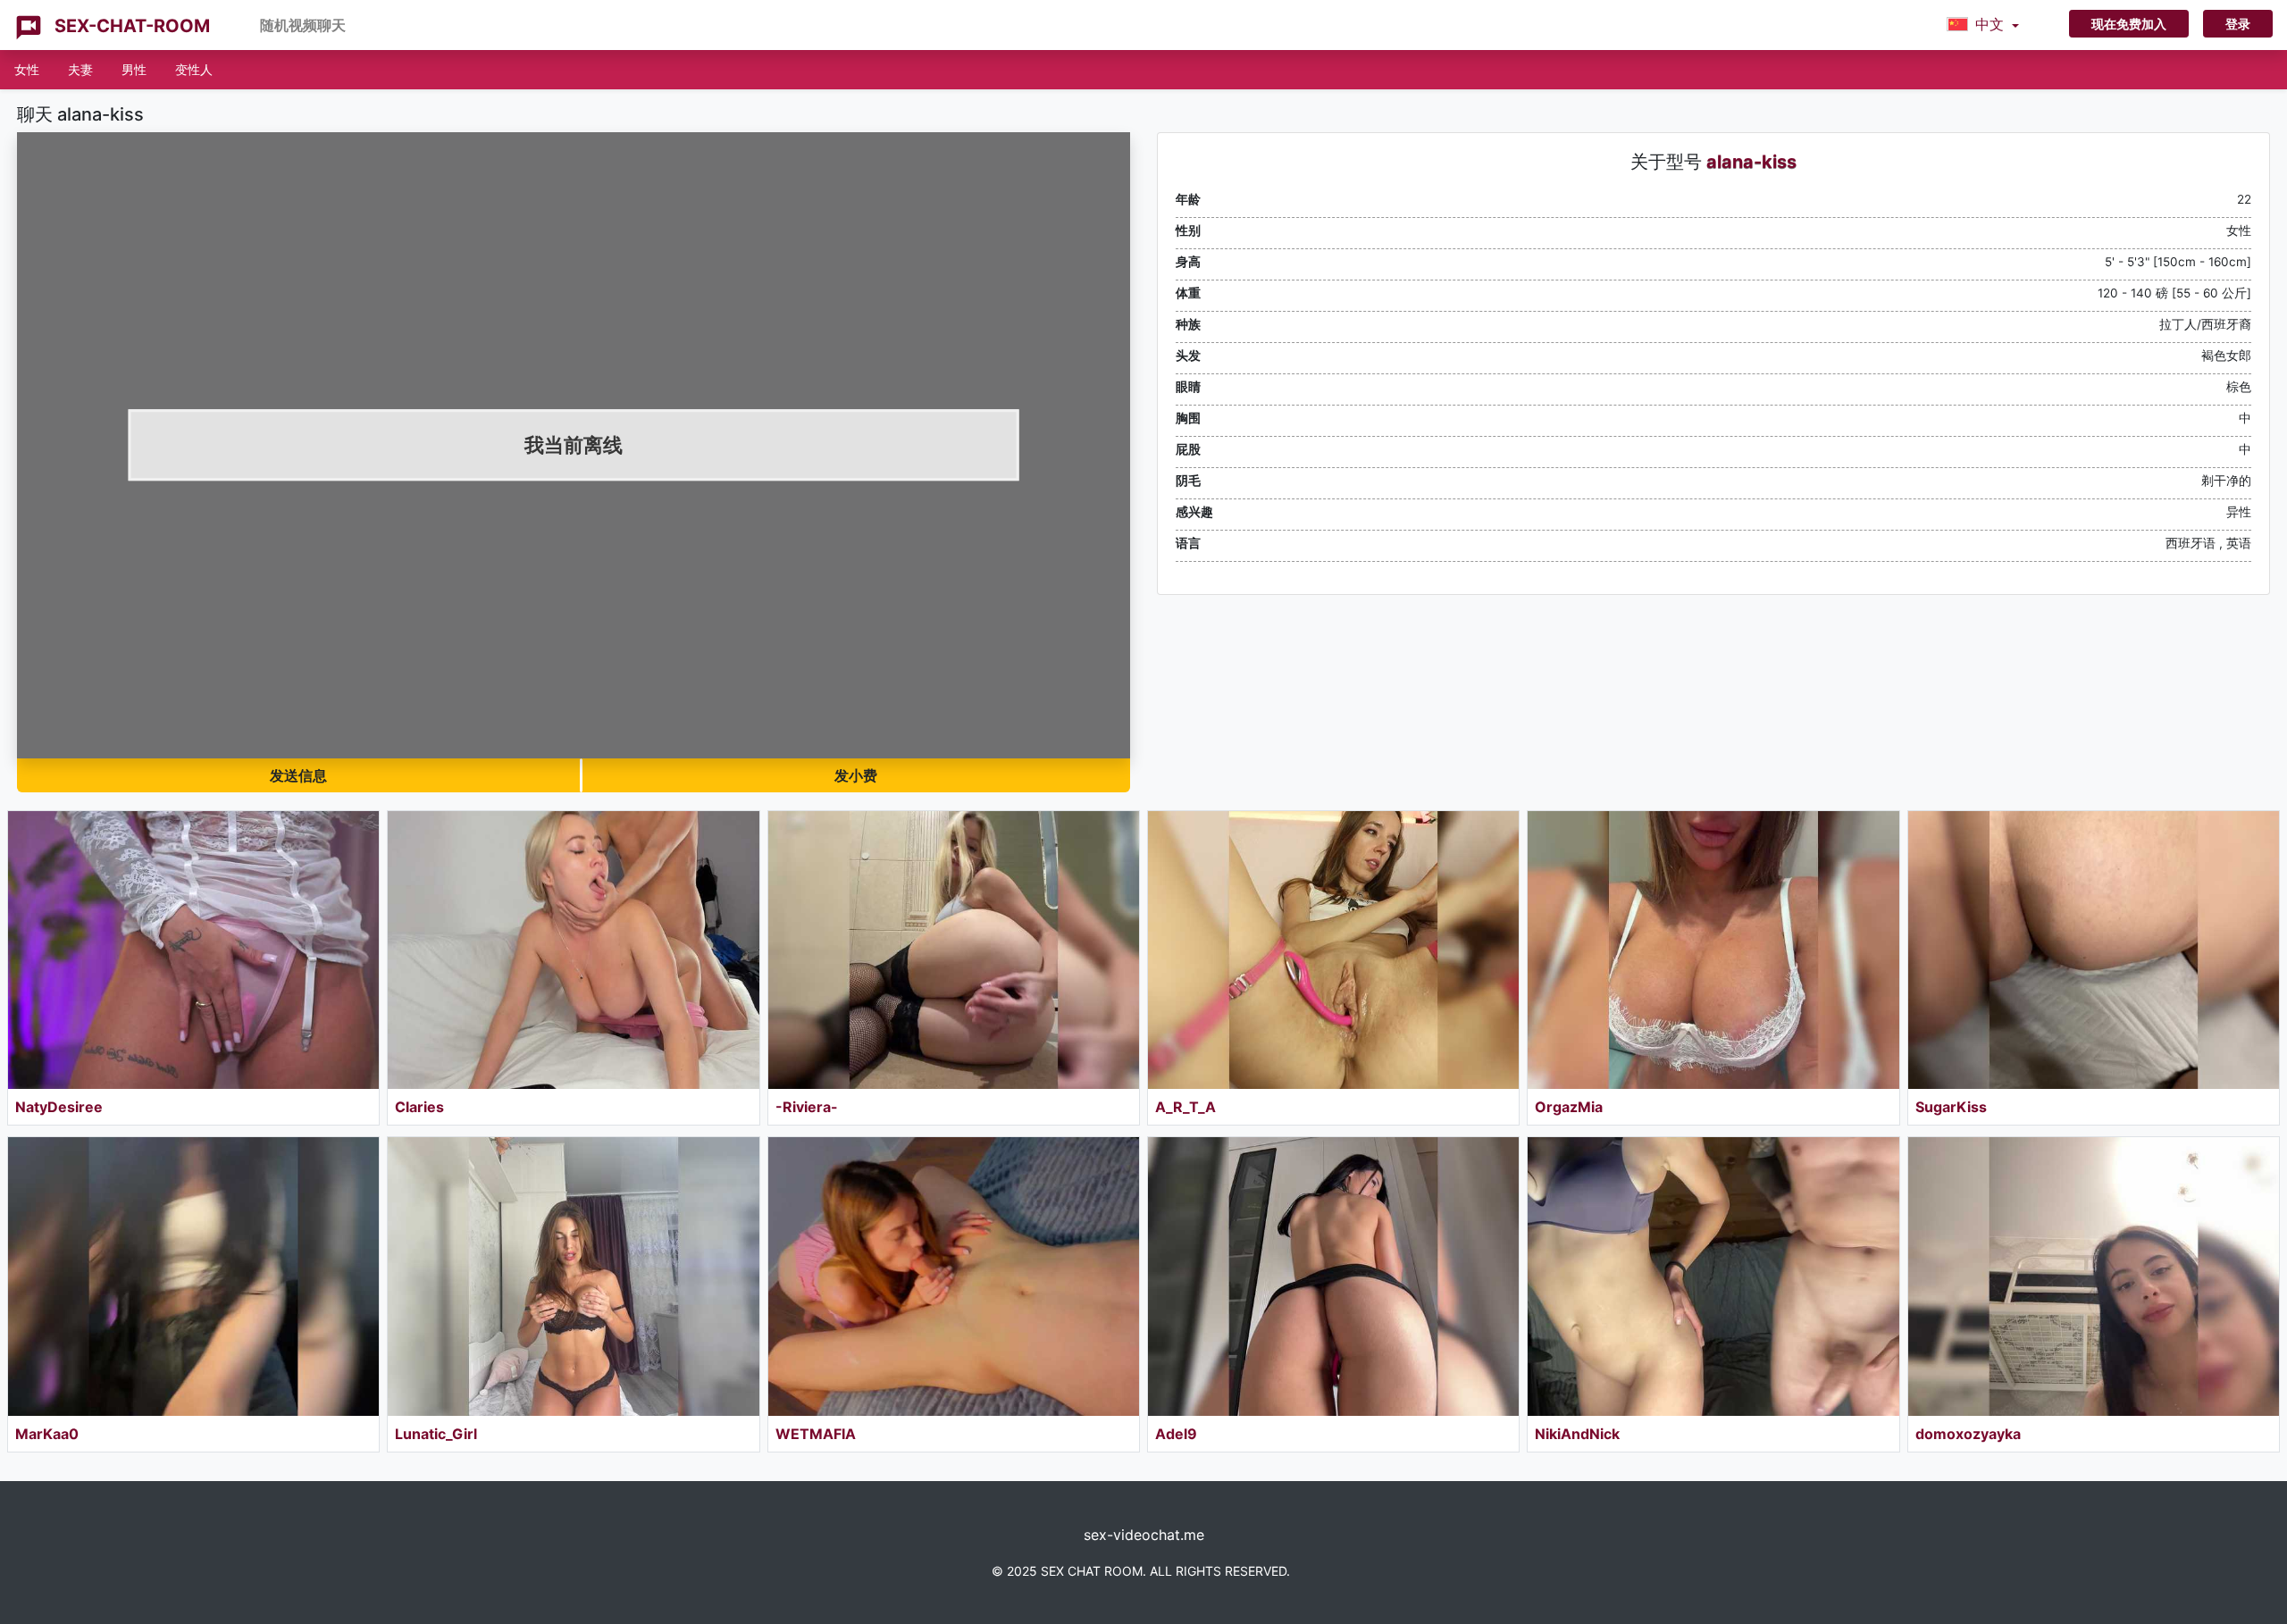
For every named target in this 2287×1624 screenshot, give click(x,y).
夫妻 (80, 69)
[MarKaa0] (193, 1276)
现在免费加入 (2129, 24)
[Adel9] (1333, 1276)
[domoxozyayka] (2094, 1276)
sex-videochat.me (1144, 1535)
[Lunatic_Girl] (573, 1276)
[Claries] (573, 950)
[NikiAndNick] (1713, 1276)
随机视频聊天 (303, 25)
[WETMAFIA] (954, 1276)
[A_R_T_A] (1333, 950)
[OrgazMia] (1713, 950)
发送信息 (298, 775)
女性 (27, 69)
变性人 (194, 69)
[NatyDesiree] (193, 950)
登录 (2238, 24)
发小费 (856, 775)
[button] (1983, 25)
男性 (134, 69)
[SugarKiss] (2094, 950)
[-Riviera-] (954, 950)
